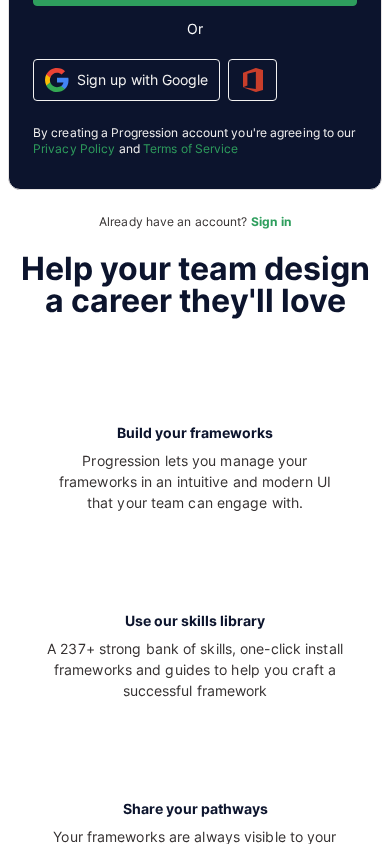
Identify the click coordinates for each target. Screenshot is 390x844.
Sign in (271, 221)
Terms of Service (191, 148)
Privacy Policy (74, 148)
